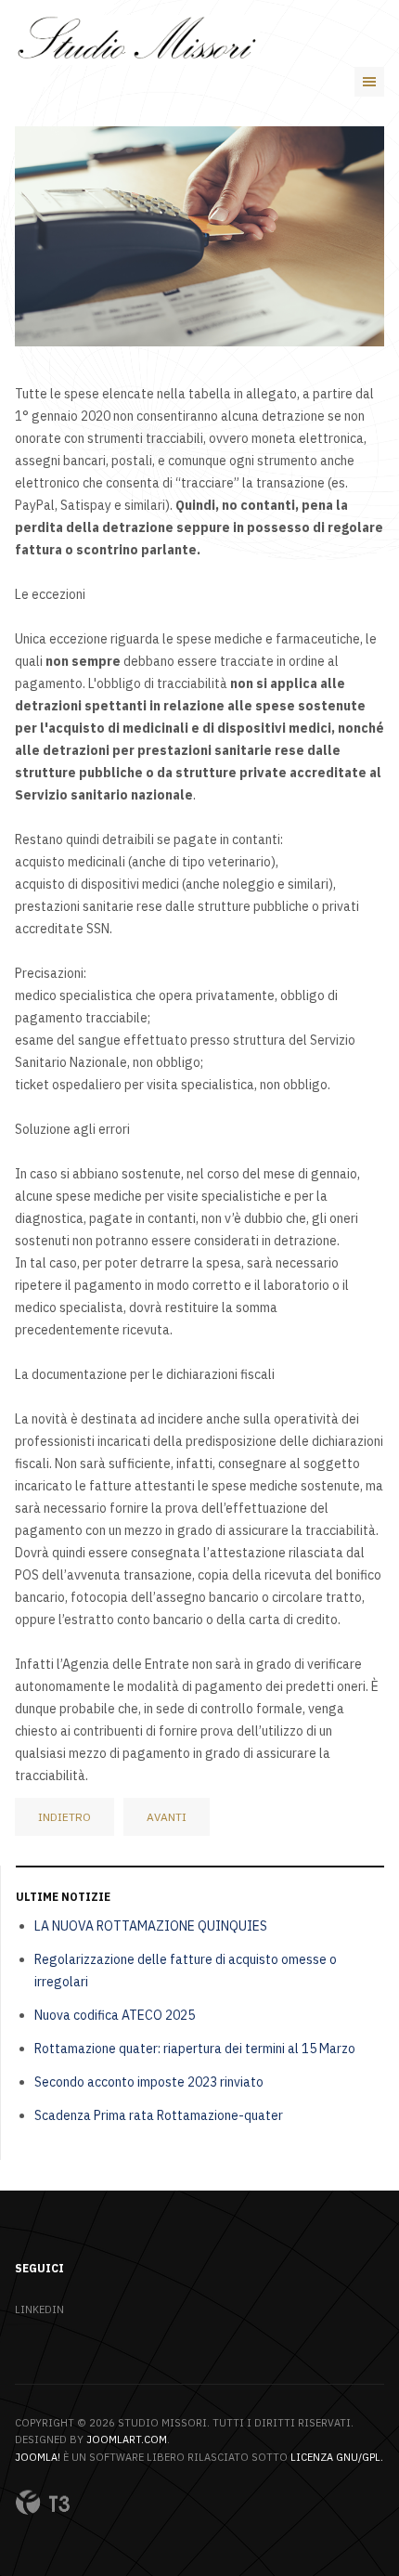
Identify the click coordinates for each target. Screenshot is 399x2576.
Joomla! (38, 2457)
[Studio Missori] (137, 40)
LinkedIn (39, 2309)
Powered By (43, 2503)
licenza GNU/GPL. (337, 2457)
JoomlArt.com (127, 2439)
